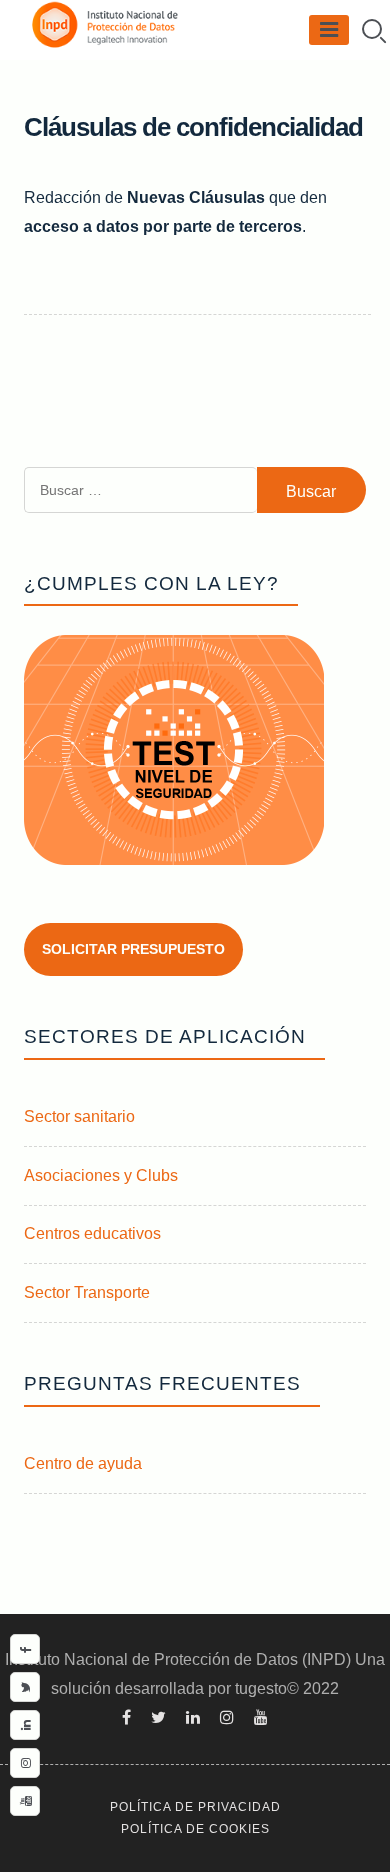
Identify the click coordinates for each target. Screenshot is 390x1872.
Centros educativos (92, 1233)
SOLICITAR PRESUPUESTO (133, 949)
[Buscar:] (140, 507)
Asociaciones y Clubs (101, 1175)
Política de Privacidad (195, 1807)
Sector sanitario (79, 1116)
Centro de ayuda (83, 1463)
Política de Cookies (195, 1829)
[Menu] (329, 30)
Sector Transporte (87, 1292)
